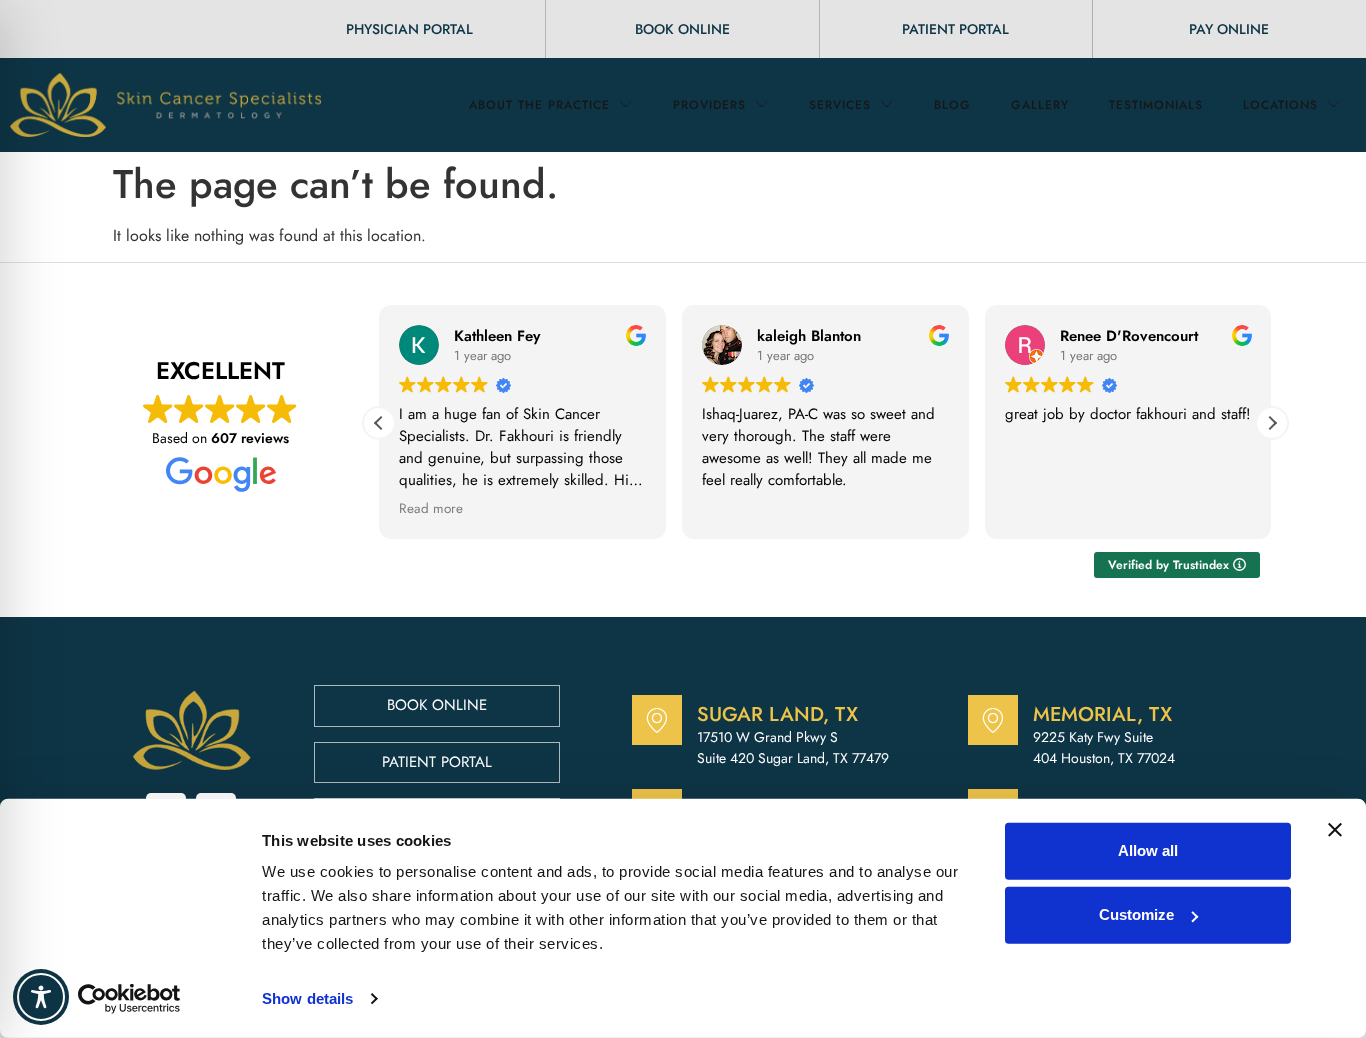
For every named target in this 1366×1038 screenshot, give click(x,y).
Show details (307, 998)
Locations (1280, 105)
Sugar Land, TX (777, 714)
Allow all (1148, 850)
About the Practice (539, 105)
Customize (1136, 914)
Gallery (1040, 105)
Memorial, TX (1102, 714)
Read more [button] (431, 509)
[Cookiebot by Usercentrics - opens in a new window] (129, 999)
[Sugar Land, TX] (657, 720)
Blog (952, 105)
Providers (709, 105)
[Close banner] (1335, 830)
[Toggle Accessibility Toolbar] (41, 997)
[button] (1272, 423)
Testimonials (1156, 105)
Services (840, 105)
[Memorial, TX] (993, 720)
